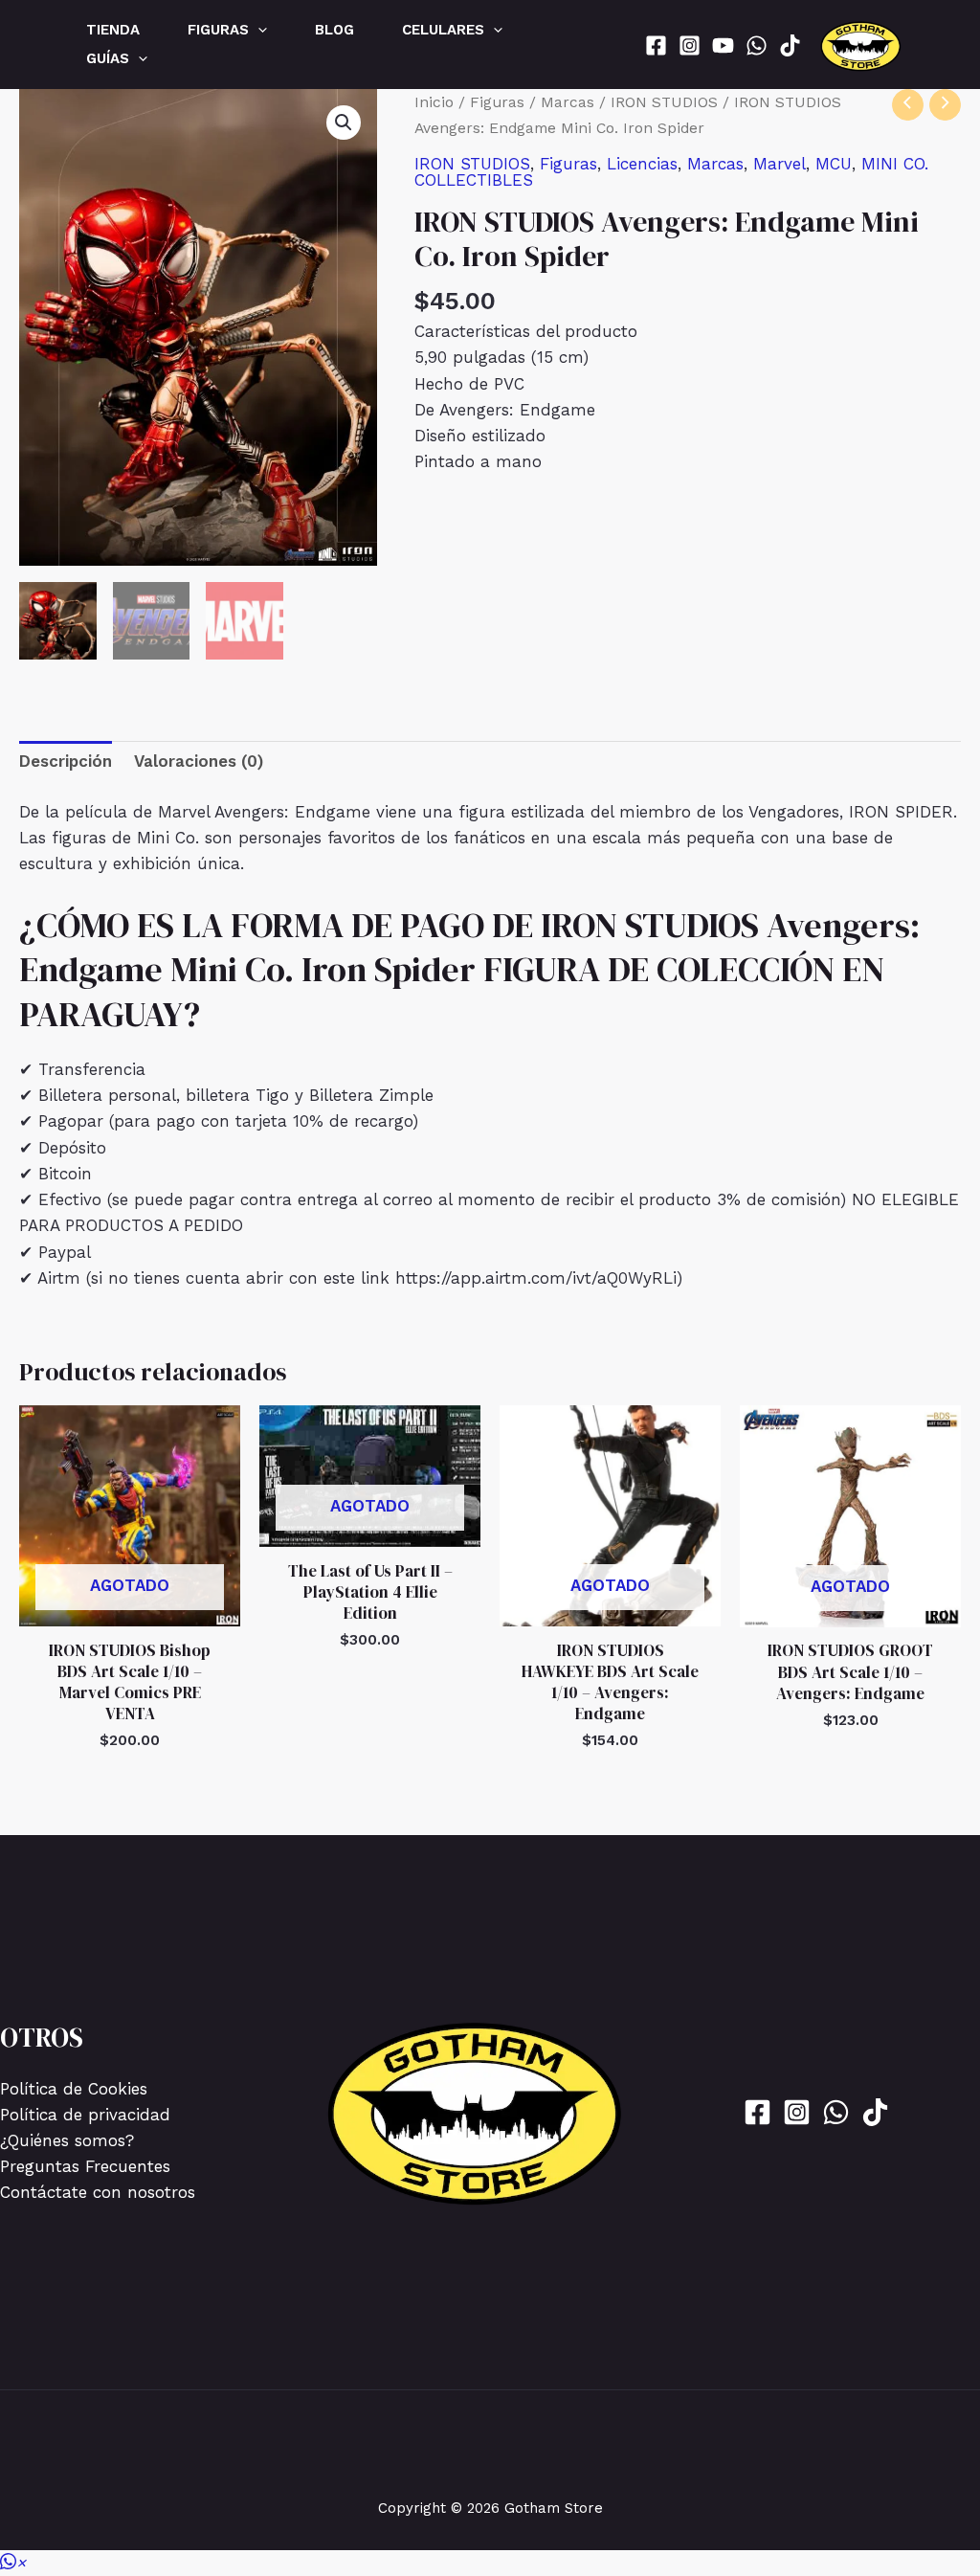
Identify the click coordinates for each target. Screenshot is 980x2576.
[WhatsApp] (757, 45)
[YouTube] (723, 45)
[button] (258, 30)
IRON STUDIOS (664, 102)
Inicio (434, 102)
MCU (834, 164)
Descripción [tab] (66, 761)
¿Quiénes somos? (67, 2140)
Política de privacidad (85, 2115)
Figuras (497, 102)
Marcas (568, 102)
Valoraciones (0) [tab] (199, 761)
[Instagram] (690, 45)
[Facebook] (656, 45)
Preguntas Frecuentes (85, 2166)
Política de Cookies (74, 2089)
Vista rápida (130, 1606)
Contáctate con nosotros (98, 2192)
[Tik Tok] (790, 45)
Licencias (642, 164)
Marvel (780, 164)
